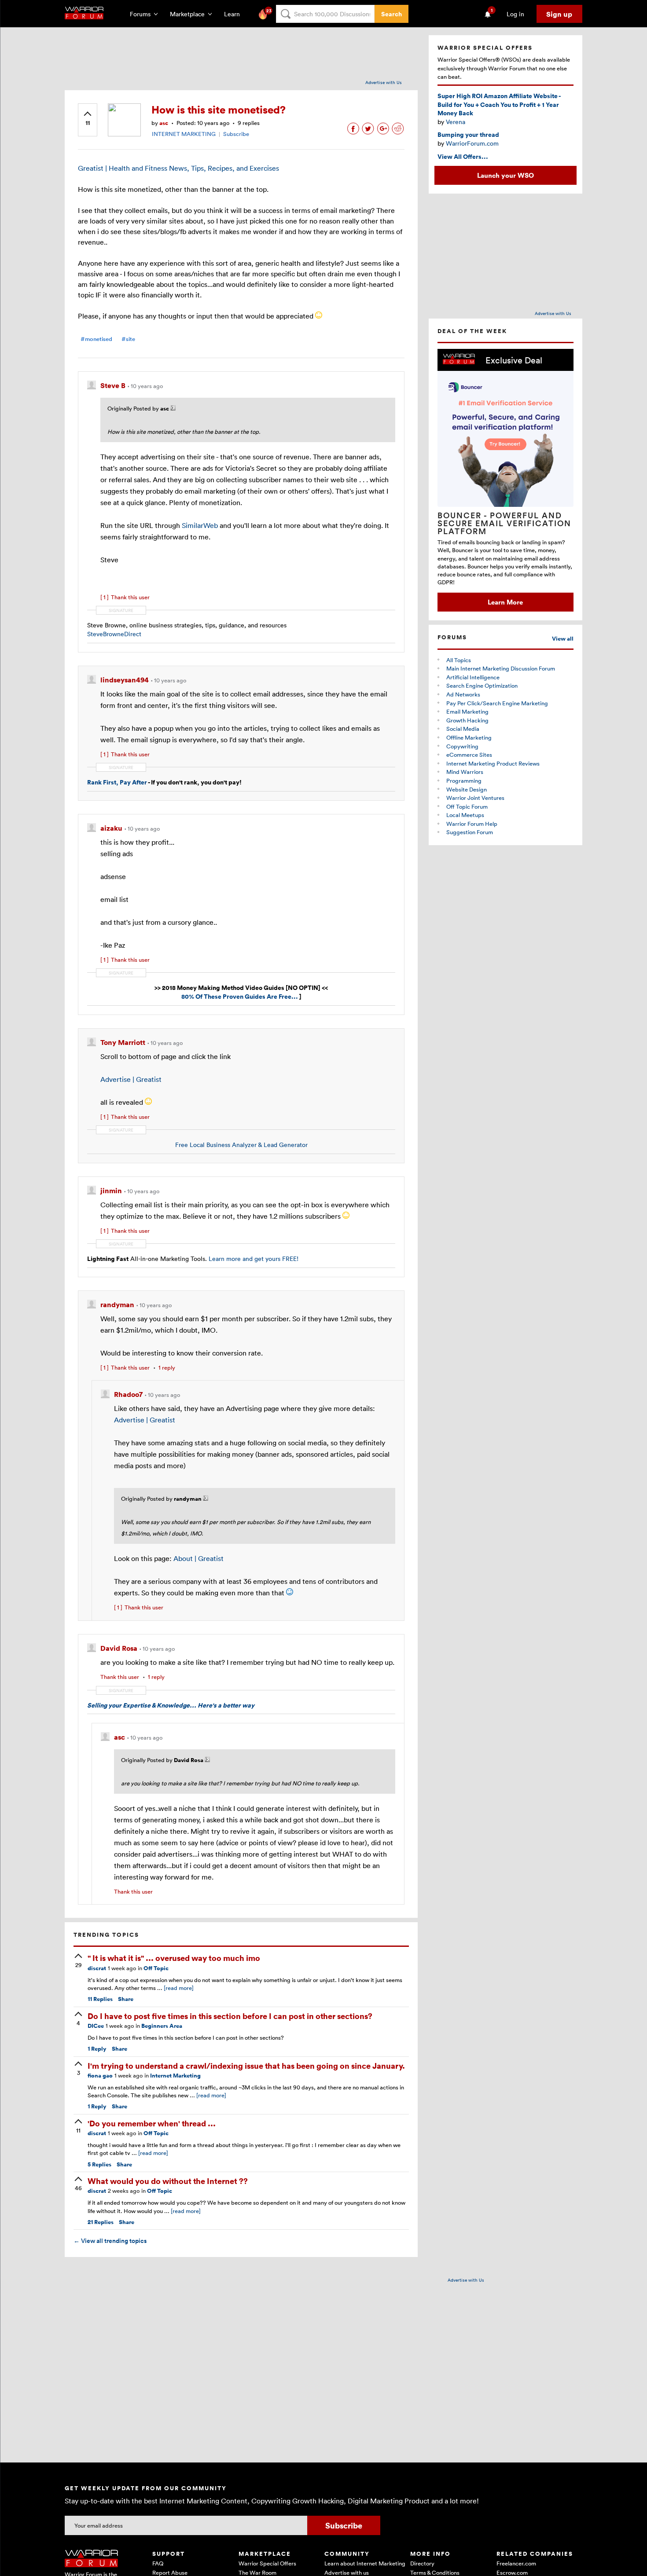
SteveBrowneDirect (114, 634)
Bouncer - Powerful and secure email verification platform (504, 523)
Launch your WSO (505, 175)
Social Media (463, 729)
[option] (505, 480)
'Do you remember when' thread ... (152, 2123)
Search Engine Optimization (482, 685)
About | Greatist (199, 1558)
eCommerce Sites (469, 755)
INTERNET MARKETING (184, 134)
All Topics (459, 660)
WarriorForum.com (472, 143)
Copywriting (462, 746)
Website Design (467, 789)
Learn (235, 14)
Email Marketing (467, 711)
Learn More (505, 602)
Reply (97, 2049)
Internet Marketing (175, 2076)
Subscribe (236, 134)
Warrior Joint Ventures (475, 798)
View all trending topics (110, 2241)
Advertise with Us (384, 82)
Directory (422, 2563)
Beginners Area (162, 2026)
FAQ (158, 2563)
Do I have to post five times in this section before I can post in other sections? (230, 2016)
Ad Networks (463, 694)
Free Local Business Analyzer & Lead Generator (241, 1145)
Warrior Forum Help (472, 824)
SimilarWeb (200, 525)
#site (128, 339)
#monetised (96, 339)
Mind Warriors (465, 772)
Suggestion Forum (470, 832)
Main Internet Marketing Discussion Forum (501, 668)
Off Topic (156, 1968)
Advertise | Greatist (131, 1079)
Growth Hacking (467, 720)
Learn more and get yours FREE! (253, 1259)
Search (392, 14)
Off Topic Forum (467, 806)
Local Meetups (465, 815)
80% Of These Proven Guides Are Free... (240, 996)
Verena (456, 122)
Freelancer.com (516, 2563)
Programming (464, 780)
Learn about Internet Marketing (365, 2563)
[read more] (179, 1988)
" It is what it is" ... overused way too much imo (174, 1958)
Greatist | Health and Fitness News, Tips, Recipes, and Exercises (178, 168)
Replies (100, 1999)
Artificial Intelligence (473, 677)
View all (563, 639)
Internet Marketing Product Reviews (493, 763)
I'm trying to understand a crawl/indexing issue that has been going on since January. (246, 2065)
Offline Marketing (469, 737)
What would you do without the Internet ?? (168, 2181)
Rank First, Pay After (117, 782)
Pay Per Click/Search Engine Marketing (497, 703)
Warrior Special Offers (267, 2563)
